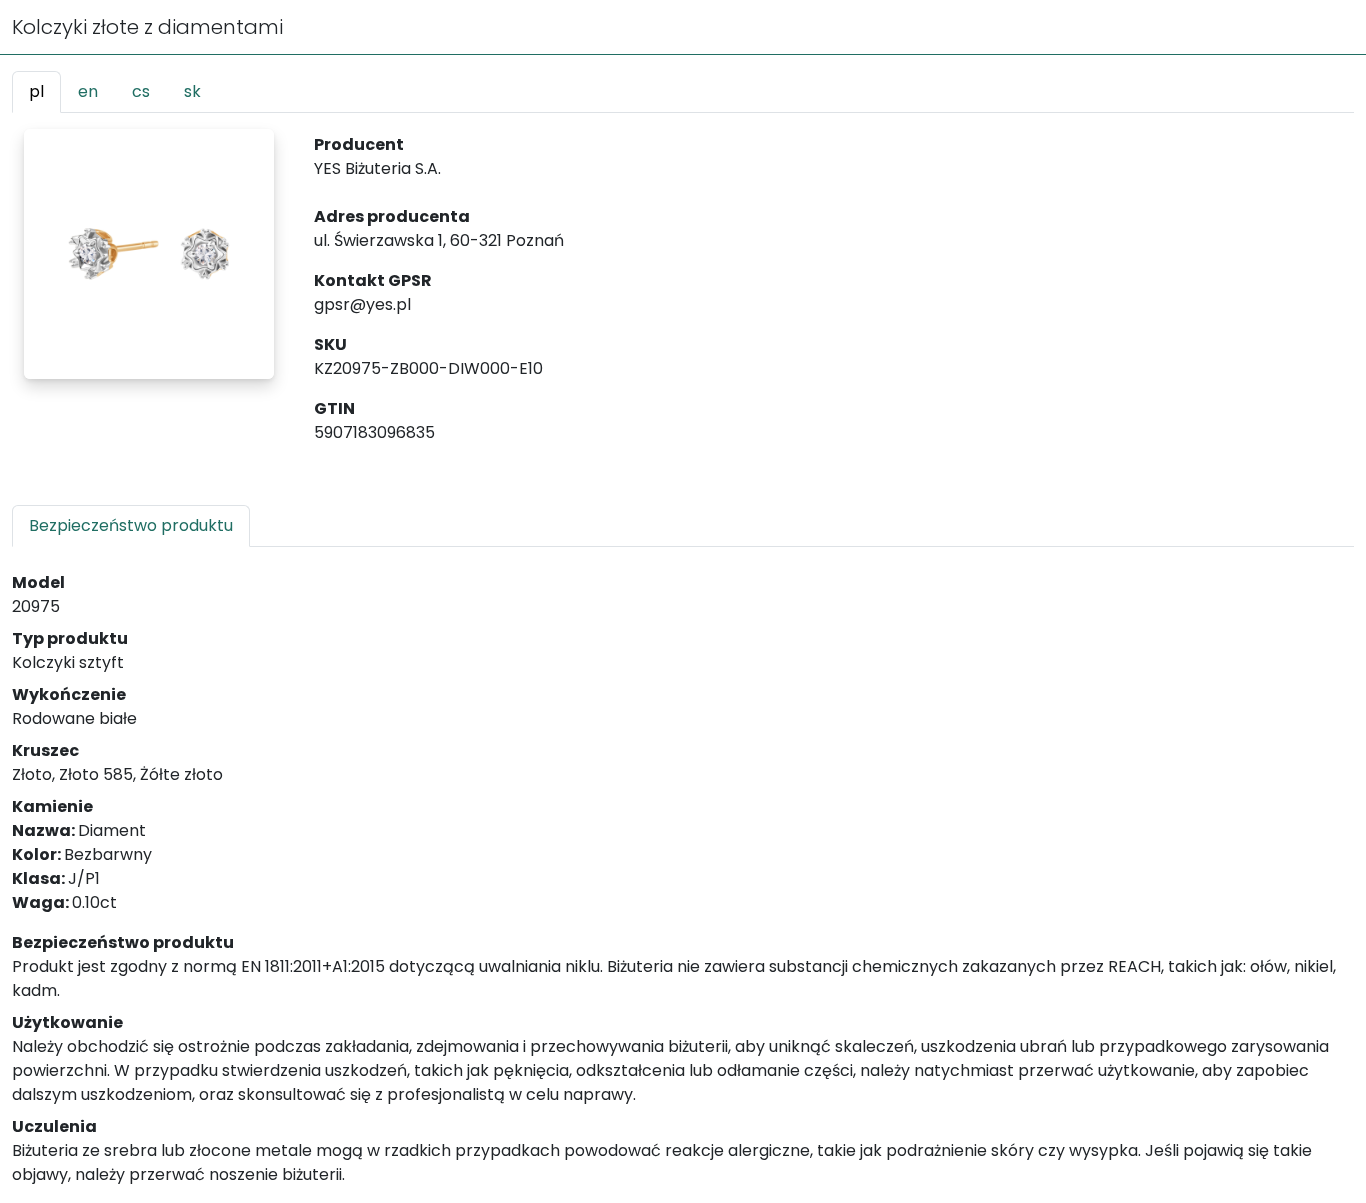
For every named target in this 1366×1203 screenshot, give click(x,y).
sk (192, 91)
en (88, 91)
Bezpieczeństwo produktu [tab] (131, 525)
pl (36, 91)
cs (141, 91)
